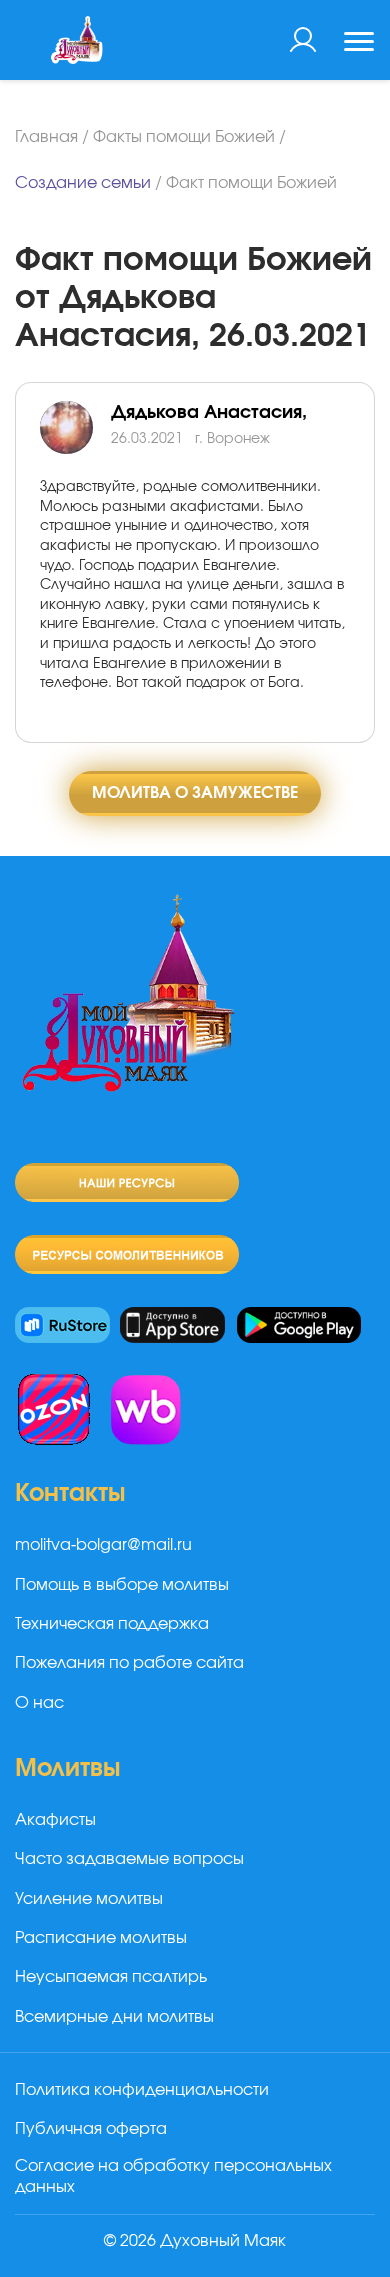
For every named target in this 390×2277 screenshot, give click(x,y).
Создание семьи (83, 183)
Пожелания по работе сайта (129, 1663)
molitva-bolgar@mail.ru (103, 1545)
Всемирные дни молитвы (114, 2017)
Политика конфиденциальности (142, 2090)
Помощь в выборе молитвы (122, 1585)
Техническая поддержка (112, 1624)
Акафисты (55, 1820)
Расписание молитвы (101, 1938)
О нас (39, 1703)
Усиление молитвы (89, 1899)
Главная (46, 137)
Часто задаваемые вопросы (129, 1859)
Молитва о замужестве (195, 793)
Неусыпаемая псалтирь (111, 1977)
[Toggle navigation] (359, 44)
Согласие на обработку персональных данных (173, 2176)
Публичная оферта (91, 2129)
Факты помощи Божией (184, 137)
